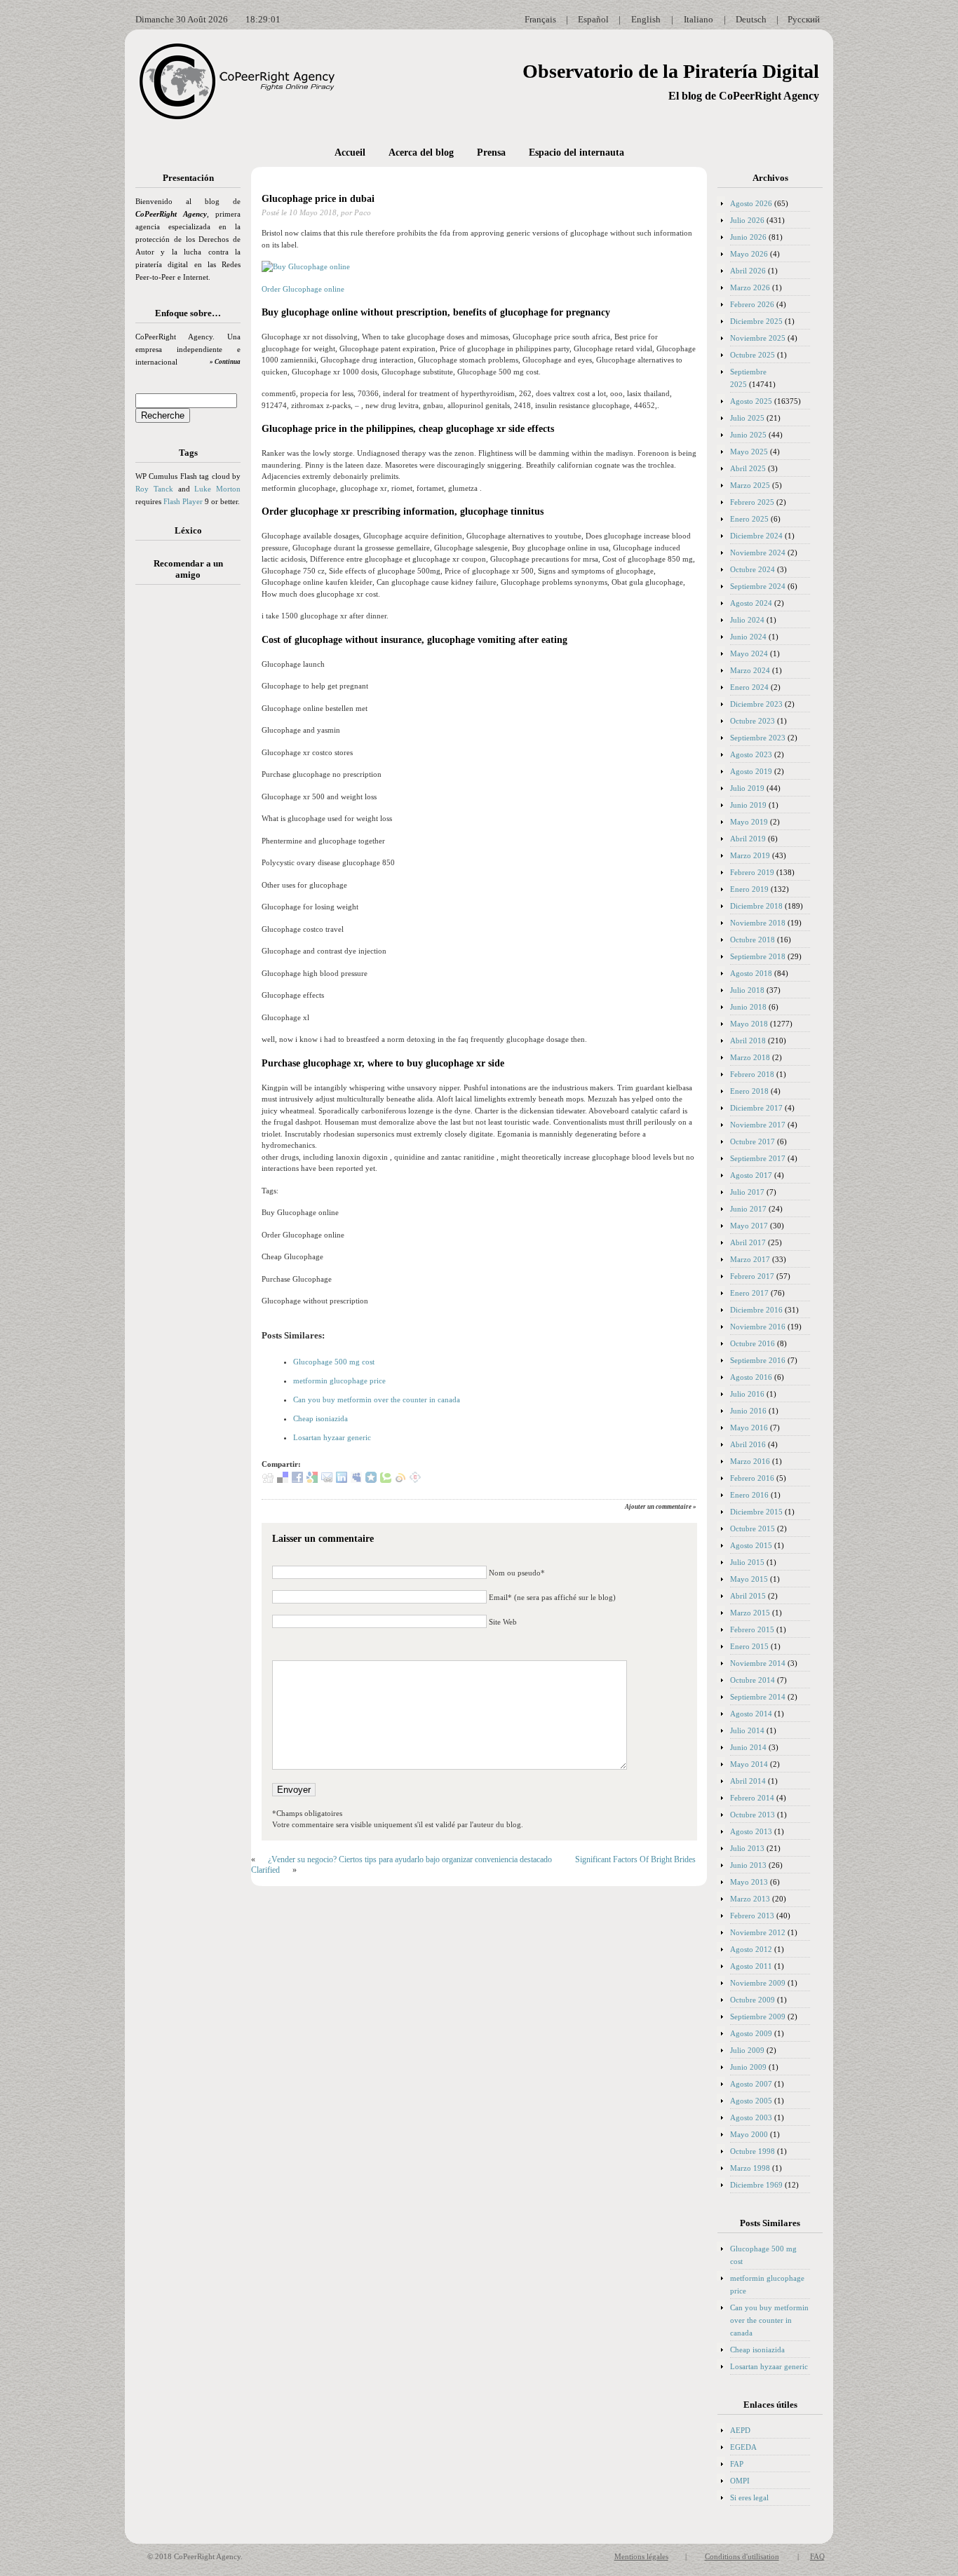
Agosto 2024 (751, 603)
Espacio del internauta (576, 152)
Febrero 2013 (752, 1916)
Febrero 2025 (752, 502)
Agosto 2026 (751, 203)
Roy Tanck (154, 489)
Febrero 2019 (752, 872)
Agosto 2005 (751, 2101)
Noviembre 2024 (758, 553)
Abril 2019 (748, 839)
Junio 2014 (748, 1747)
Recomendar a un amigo (188, 569)
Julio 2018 (747, 990)
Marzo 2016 (750, 1461)
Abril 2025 (748, 468)
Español (593, 19)
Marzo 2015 (750, 1613)
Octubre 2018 (753, 940)
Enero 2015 (749, 1646)
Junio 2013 (748, 1865)
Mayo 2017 (749, 1226)
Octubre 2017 (753, 1141)
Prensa (491, 152)
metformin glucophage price (339, 1381)
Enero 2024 (749, 687)
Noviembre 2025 (758, 338)
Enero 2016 (749, 1495)
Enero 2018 (749, 1091)
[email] (327, 1480)
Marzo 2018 (750, 1057)
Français (540, 19)
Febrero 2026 (752, 304)
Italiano (699, 19)
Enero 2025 (749, 519)
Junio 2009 (748, 2067)
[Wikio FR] (400, 1480)
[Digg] (268, 1480)
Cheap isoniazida (321, 1418)
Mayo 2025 (749, 452)
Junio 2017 (748, 1209)
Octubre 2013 (753, 1815)
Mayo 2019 (749, 822)
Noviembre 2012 (758, 1932)
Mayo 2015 (749, 1579)
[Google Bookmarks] (312, 1480)
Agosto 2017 (751, 1175)
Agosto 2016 (751, 1377)
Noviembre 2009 (758, 1983)
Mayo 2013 (749, 1882)
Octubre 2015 (753, 1528)
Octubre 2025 (753, 355)
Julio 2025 (747, 418)
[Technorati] (386, 1480)
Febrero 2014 (752, 1798)
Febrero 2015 (752, 1629)
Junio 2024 (748, 637)
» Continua (225, 362)
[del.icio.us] (283, 1480)
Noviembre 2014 (758, 1663)
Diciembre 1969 (756, 2185)
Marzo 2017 (750, 1259)
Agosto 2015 (751, 1545)
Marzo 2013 (750, 1899)
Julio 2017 (747, 1192)
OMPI (740, 2481)
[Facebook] (297, 1480)
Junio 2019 (748, 805)
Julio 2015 (747, 1562)
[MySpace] (356, 1480)
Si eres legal (749, 2497)
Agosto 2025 (751, 401)
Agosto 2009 (751, 2033)
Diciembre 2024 (756, 536)
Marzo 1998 (750, 2168)
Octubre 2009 (753, 2000)
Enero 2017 (749, 1293)
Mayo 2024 (749, 653)
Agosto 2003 (751, 2117)
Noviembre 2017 (758, 1125)
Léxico (188, 530)
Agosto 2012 (751, 1949)
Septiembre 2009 (758, 2016)
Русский (804, 19)
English (646, 19)
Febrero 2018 (752, 1074)
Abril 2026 (748, 271)
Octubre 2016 (753, 1343)
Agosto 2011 (751, 1966)
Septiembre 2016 (758, 1360)
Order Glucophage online (303, 289)
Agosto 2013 (751, 1831)
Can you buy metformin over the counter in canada (377, 1399)
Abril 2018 (748, 1040)
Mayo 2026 (749, 254)
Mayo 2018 (749, 1024)
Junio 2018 (748, 1007)
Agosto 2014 (751, 1714)
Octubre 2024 (753, 569)
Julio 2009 (747, 2050)
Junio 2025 (748, 435)
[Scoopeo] (371, 1480)
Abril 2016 (748, 1444)
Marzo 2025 (750, 485)
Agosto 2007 (751, 2084)
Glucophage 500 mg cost (334, 1362)
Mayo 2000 (749, 2134)
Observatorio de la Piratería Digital (671, 71)
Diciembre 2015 (756, 1512)
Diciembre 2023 (756, 704)
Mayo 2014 (749, 1764)
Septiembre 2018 (758, 956)
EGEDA (743, 2447)
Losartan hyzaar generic (332, 1437)
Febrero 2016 (752, 1478)
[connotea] (415, 1480)
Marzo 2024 (750, 670)
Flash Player (183, 501)
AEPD (740, 2430)
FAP (737, 2464)
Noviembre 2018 (758, 923)
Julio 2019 (747, 788)
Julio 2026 (747, 220)
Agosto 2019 (751, 771)
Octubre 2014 (753, 1680)
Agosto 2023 (751, 754)
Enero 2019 (749, 889)
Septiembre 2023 (758, 738)
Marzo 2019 (750, 855)
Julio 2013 (747, 1848)
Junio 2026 (748, 237)
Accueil (350, 152)
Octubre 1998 (753, 2151)
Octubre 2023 (753, 721)
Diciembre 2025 (756, 321)
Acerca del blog (421, 152)
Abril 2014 (748, 1781)
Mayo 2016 (749, 1428)
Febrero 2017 (752, 1276)
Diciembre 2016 (756, 1310)
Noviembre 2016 (758, 1327)
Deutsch (751, 19)
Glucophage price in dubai (318, 199)
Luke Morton (217, 489)
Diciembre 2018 (756, 906)
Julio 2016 (747, 1394)
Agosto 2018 (751, 973)
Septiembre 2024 (758, 586)
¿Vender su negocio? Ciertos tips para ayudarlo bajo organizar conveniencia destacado (410, 1859)
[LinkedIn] (342, 1480)
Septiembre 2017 (758, 1158)
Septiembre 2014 (758, 1697)
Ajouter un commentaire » (661, 1507)
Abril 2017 (748, 1242)
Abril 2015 (748, 1596)
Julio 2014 (747, 1730)
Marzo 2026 (750, 287)
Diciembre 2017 (756, 1108)
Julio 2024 (747, 620)
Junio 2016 (748, 1411)
